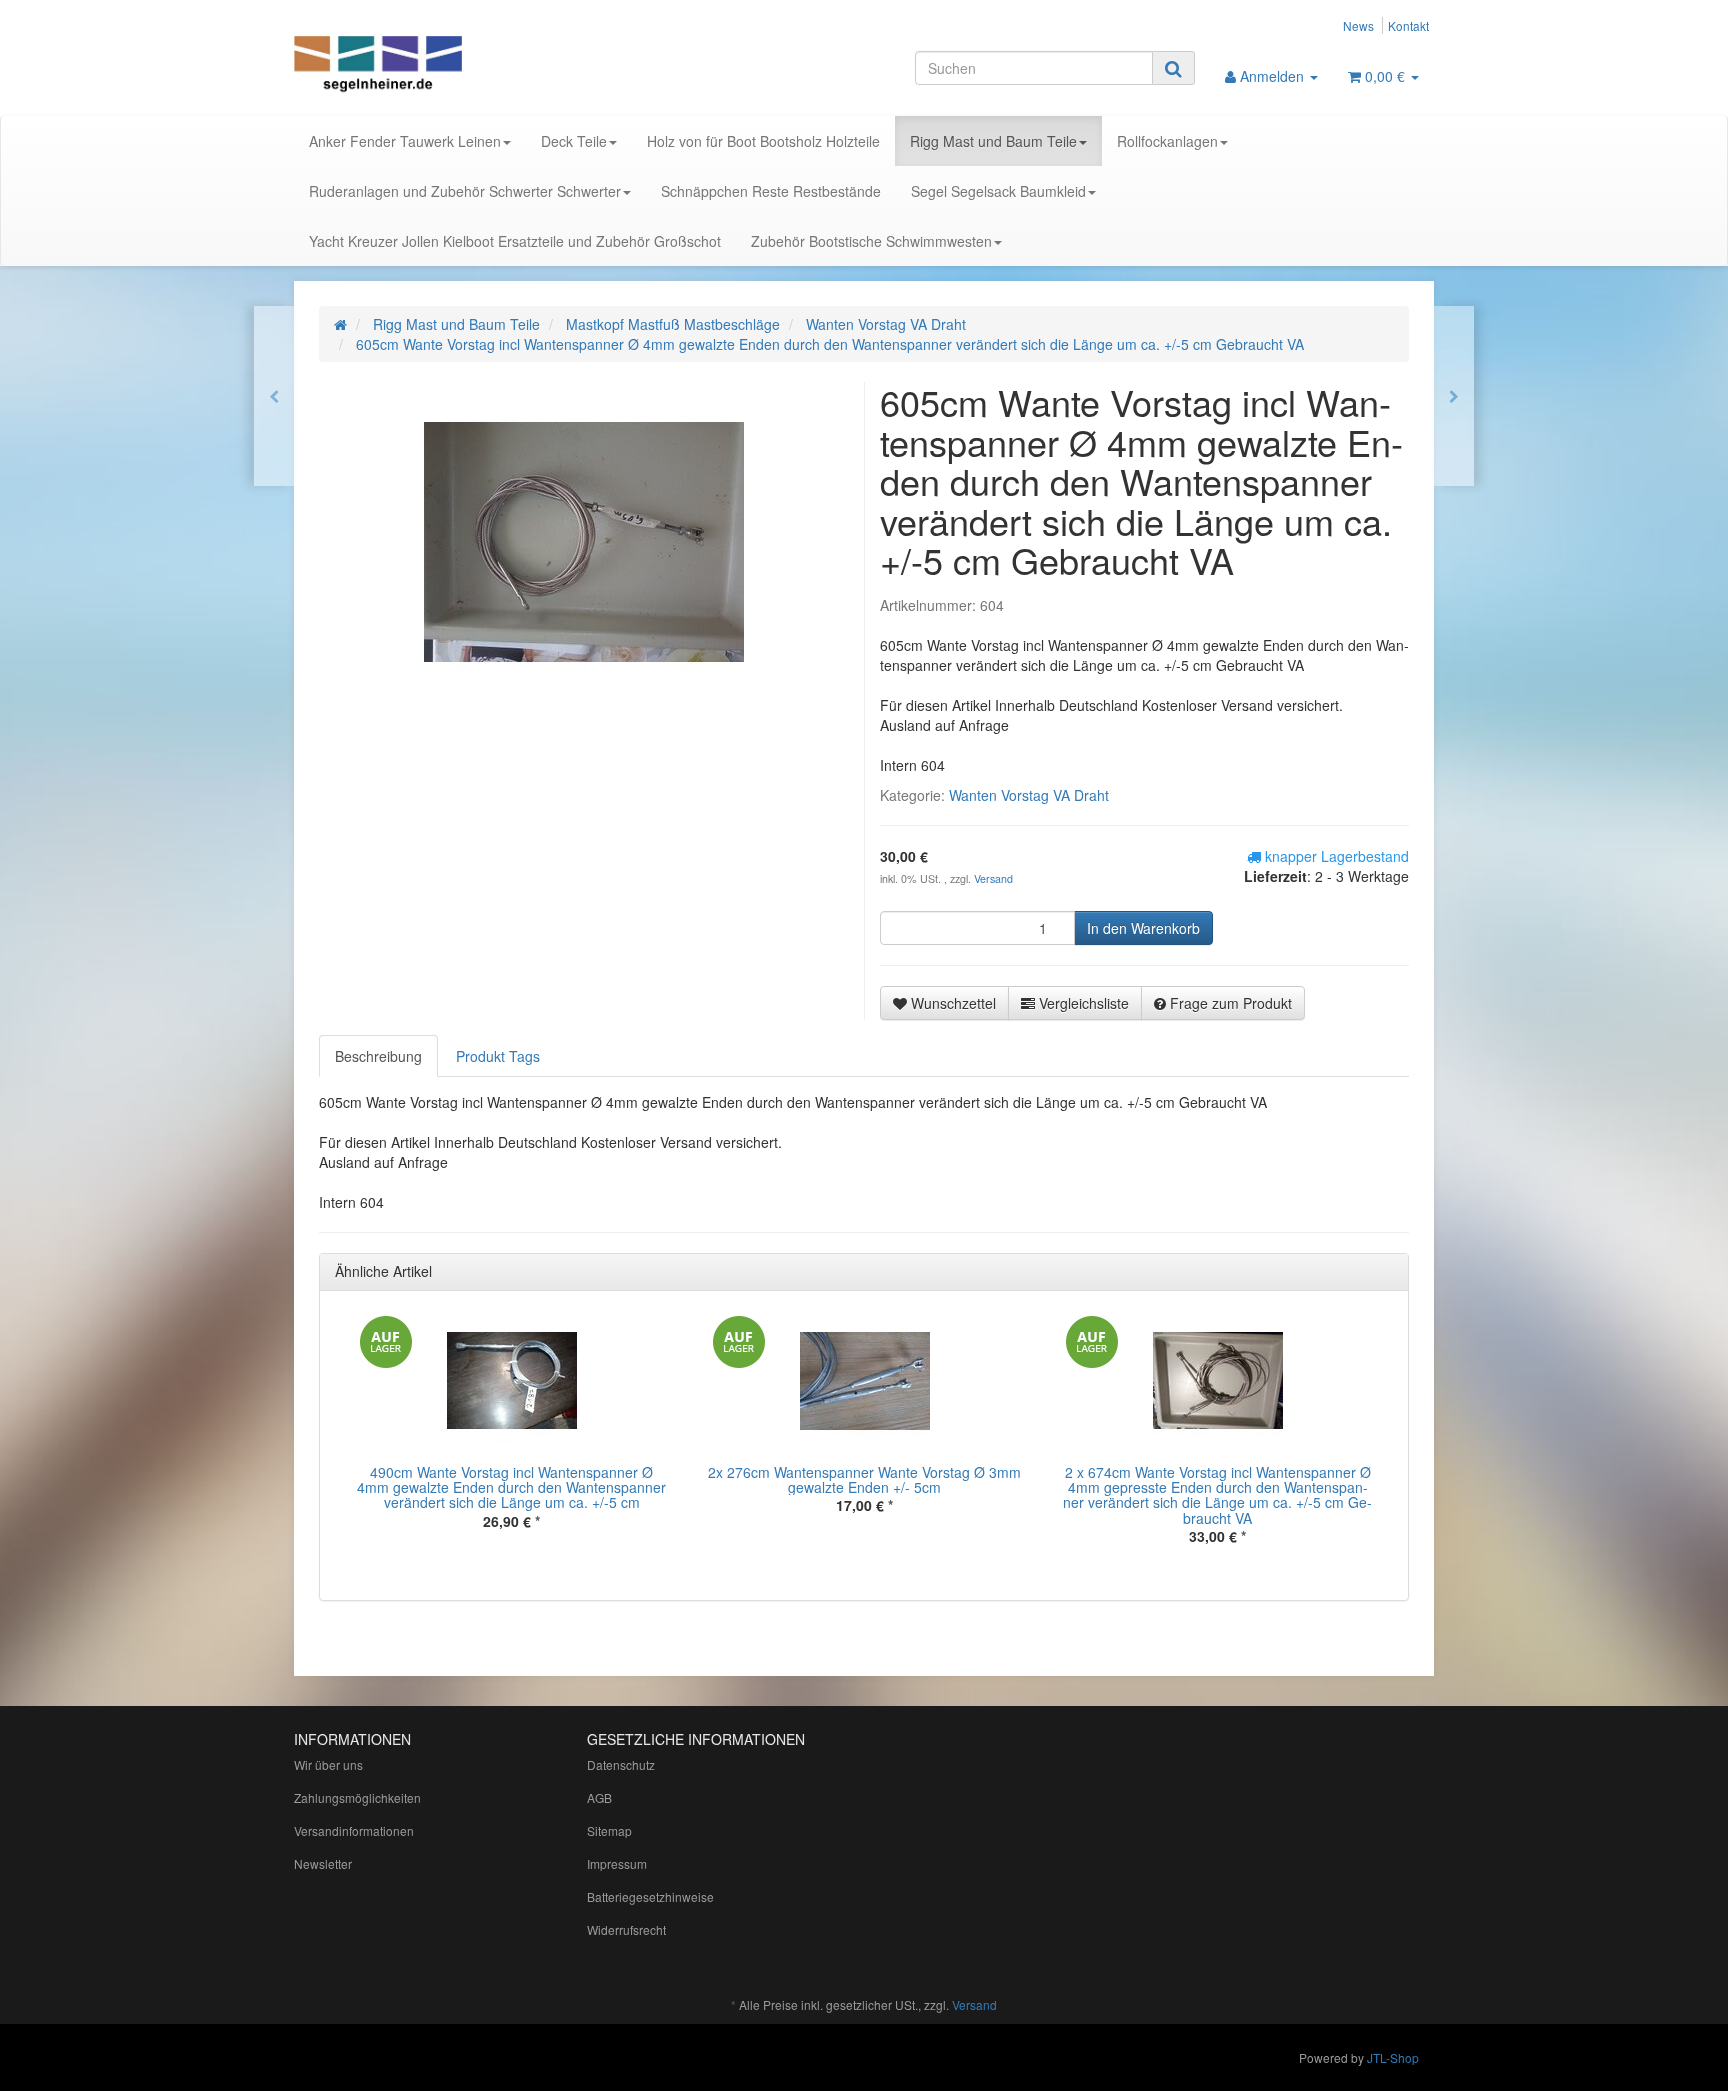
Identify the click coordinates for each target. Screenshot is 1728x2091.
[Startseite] (340, 324)
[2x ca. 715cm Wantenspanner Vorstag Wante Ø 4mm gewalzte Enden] (274, 396)
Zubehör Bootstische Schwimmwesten (871, 241)
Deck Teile (574, 141)
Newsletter (323, 1863)
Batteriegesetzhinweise (650, 1896)
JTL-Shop (1393, 2057)
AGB (599, 1797)
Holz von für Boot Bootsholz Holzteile (763, 141)
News (1358, 25)
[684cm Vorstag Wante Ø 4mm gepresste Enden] (1454, 396)
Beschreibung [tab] (378, 1056)
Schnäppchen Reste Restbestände (771, 191)
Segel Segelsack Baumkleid (998, 191)
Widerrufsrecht (626, 1929)
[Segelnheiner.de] (474, 66)
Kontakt (1408, 25)
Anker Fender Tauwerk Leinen (405, 141)
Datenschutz (621, 1764)
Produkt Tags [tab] (498, 1056)
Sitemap (609, 1830)
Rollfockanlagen (1167, 141)
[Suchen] (1173, 68)
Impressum (617, 1863)
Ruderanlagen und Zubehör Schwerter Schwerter (465, 191)
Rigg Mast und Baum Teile (993, 141)
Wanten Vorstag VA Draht (1029, 795)
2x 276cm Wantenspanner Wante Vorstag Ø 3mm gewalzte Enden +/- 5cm (864, 1479)
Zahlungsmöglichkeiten (357, 1797)
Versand (993, 878)
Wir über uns (328, 1764)
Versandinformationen (354, 1830)
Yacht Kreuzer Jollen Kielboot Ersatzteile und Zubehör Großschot (515, 241)
